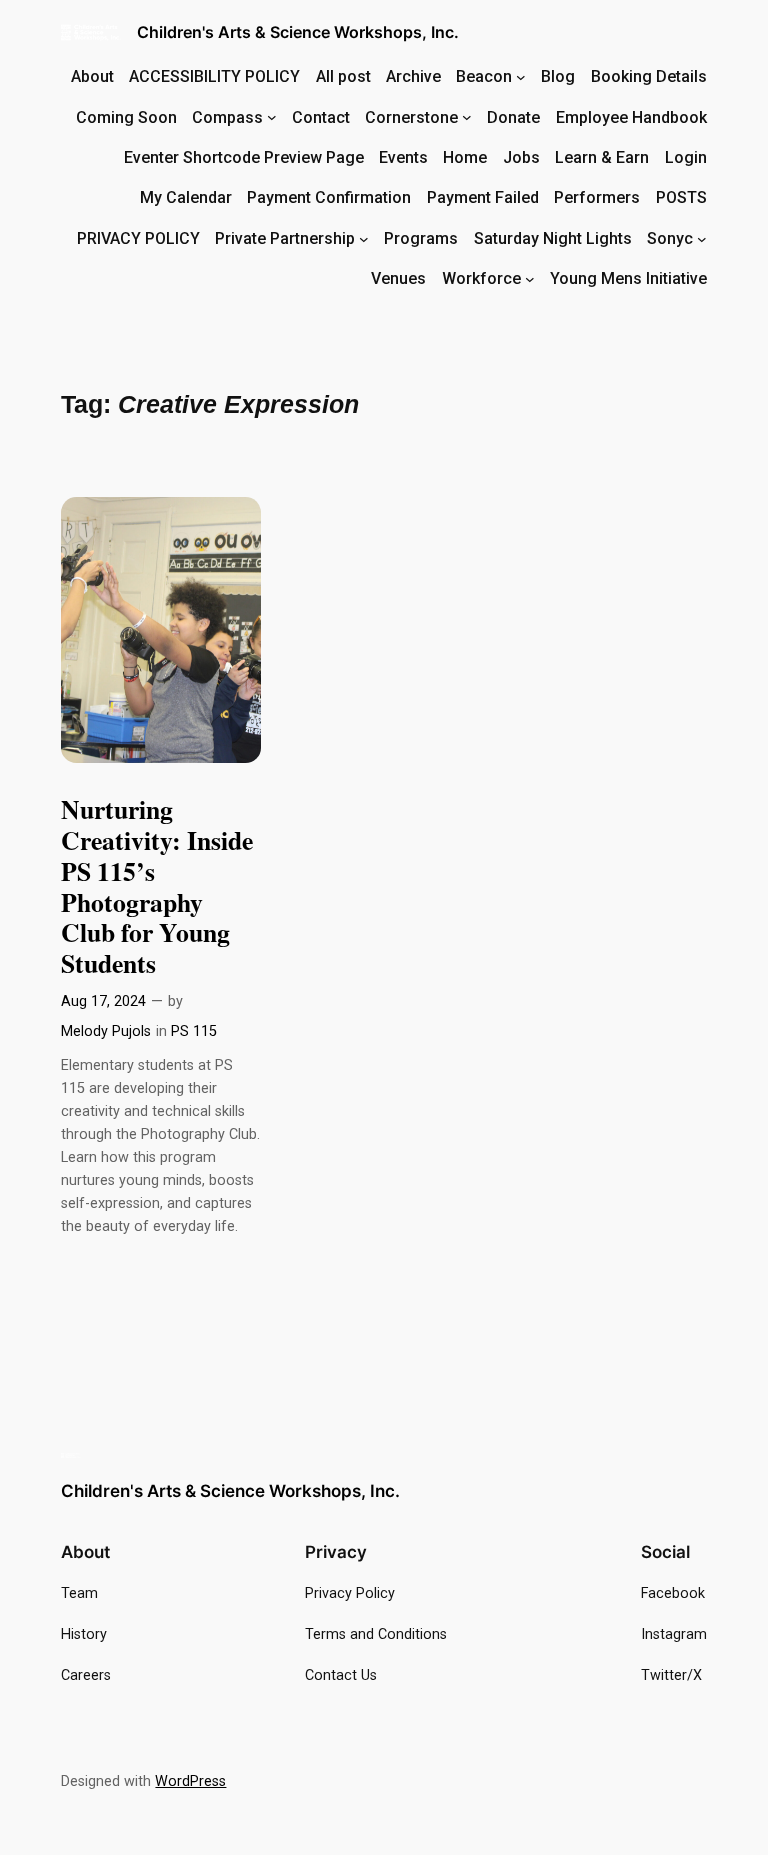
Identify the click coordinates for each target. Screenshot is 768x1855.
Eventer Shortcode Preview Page (244, 157)
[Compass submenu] (272, 117)
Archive (413, 76)
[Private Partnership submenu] (364, 238)
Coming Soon (126, 117)
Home (465, 157)
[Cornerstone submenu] (467, 117)
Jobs (521, 157)
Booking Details (649, 76)
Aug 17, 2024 (103, 1001)
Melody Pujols (106, 1031)
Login (686, 157)
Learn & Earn (602, 157)
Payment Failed (483, 197)
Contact (321, 117)
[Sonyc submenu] (702, 238)
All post (343, 76)
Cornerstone (411, 117)
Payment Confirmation (329, 197)
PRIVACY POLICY (138, 238)
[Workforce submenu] (530, 279)
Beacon (484, 76)
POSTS (681, 197)
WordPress (190, 1781)
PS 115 (194, 1031)
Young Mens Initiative (628, 278)
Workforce (481, 278)
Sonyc (670, 238)
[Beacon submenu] (521, 77)
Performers (597, 197)
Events (403, 157)
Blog (558, 76)
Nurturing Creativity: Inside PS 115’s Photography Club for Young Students (157, 886)
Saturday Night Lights (553, 238)
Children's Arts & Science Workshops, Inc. (298, 32)
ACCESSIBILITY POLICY (214, 76)
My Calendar (186, 197)
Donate (513, 117)
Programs (421, 238)
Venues (398, 278)
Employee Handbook (631, 117)
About (92, 76)
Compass (227, 117)
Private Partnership (285, 238)
